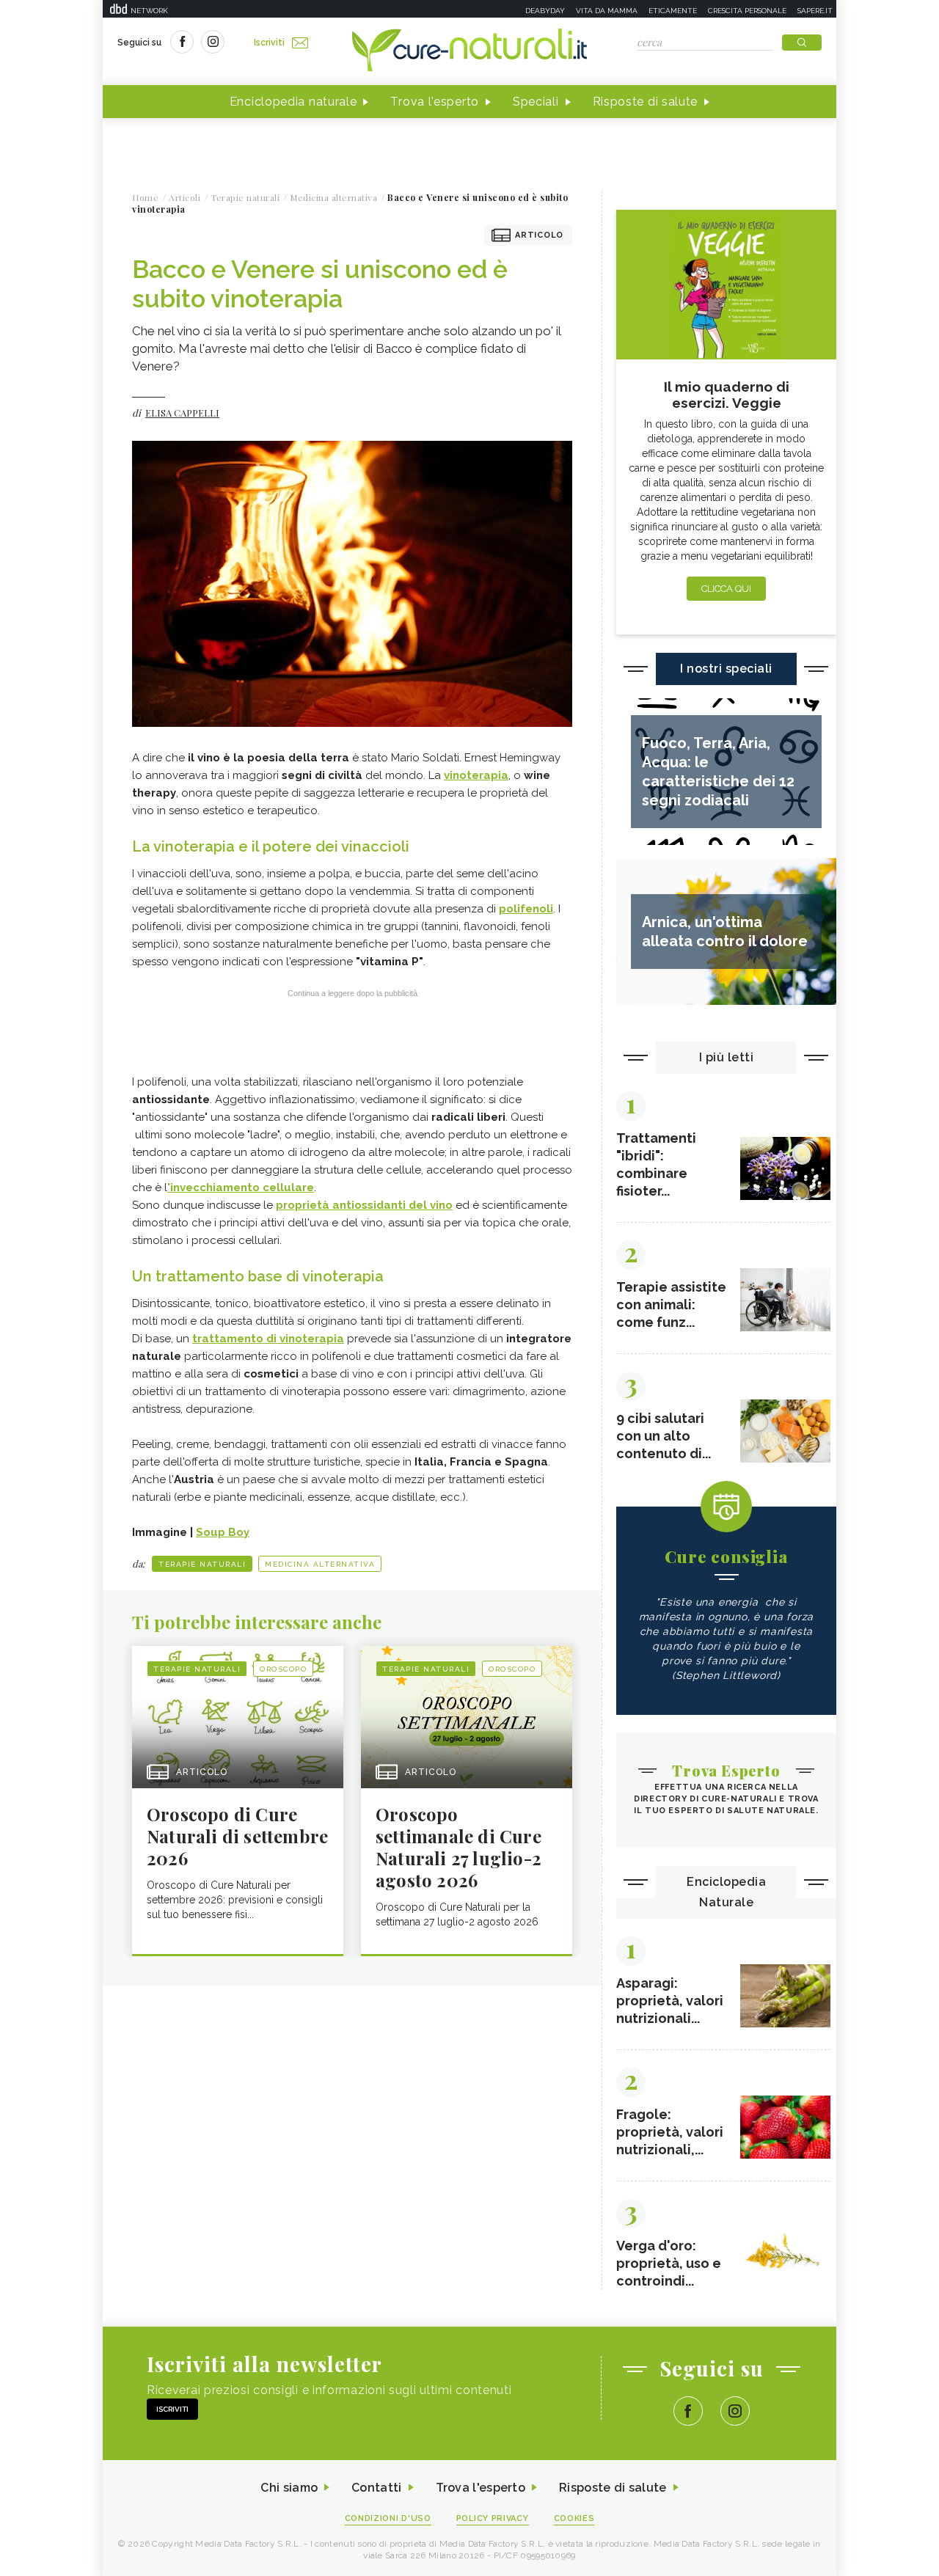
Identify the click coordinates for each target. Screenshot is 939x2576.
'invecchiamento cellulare (241, 1188)
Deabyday (545, 11)
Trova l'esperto (435, 102)
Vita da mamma (607, 11)
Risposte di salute (646, 102)
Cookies (574, 2518)
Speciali (536, 102)
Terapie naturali (202, 1564)
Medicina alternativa (320, 1564)
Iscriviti (269, 43)
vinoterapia (476, 775)
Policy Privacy (493, 2518)
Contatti (376, 2488)
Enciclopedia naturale (293, 102)
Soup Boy (223, 1532)
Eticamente (673, 11)
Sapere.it (815, 11)
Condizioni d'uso (388, 2518)
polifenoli (526, 909)
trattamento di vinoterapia (268, 1339)
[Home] (469, 51)
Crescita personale (747, 11)
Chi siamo (289, 2488)
